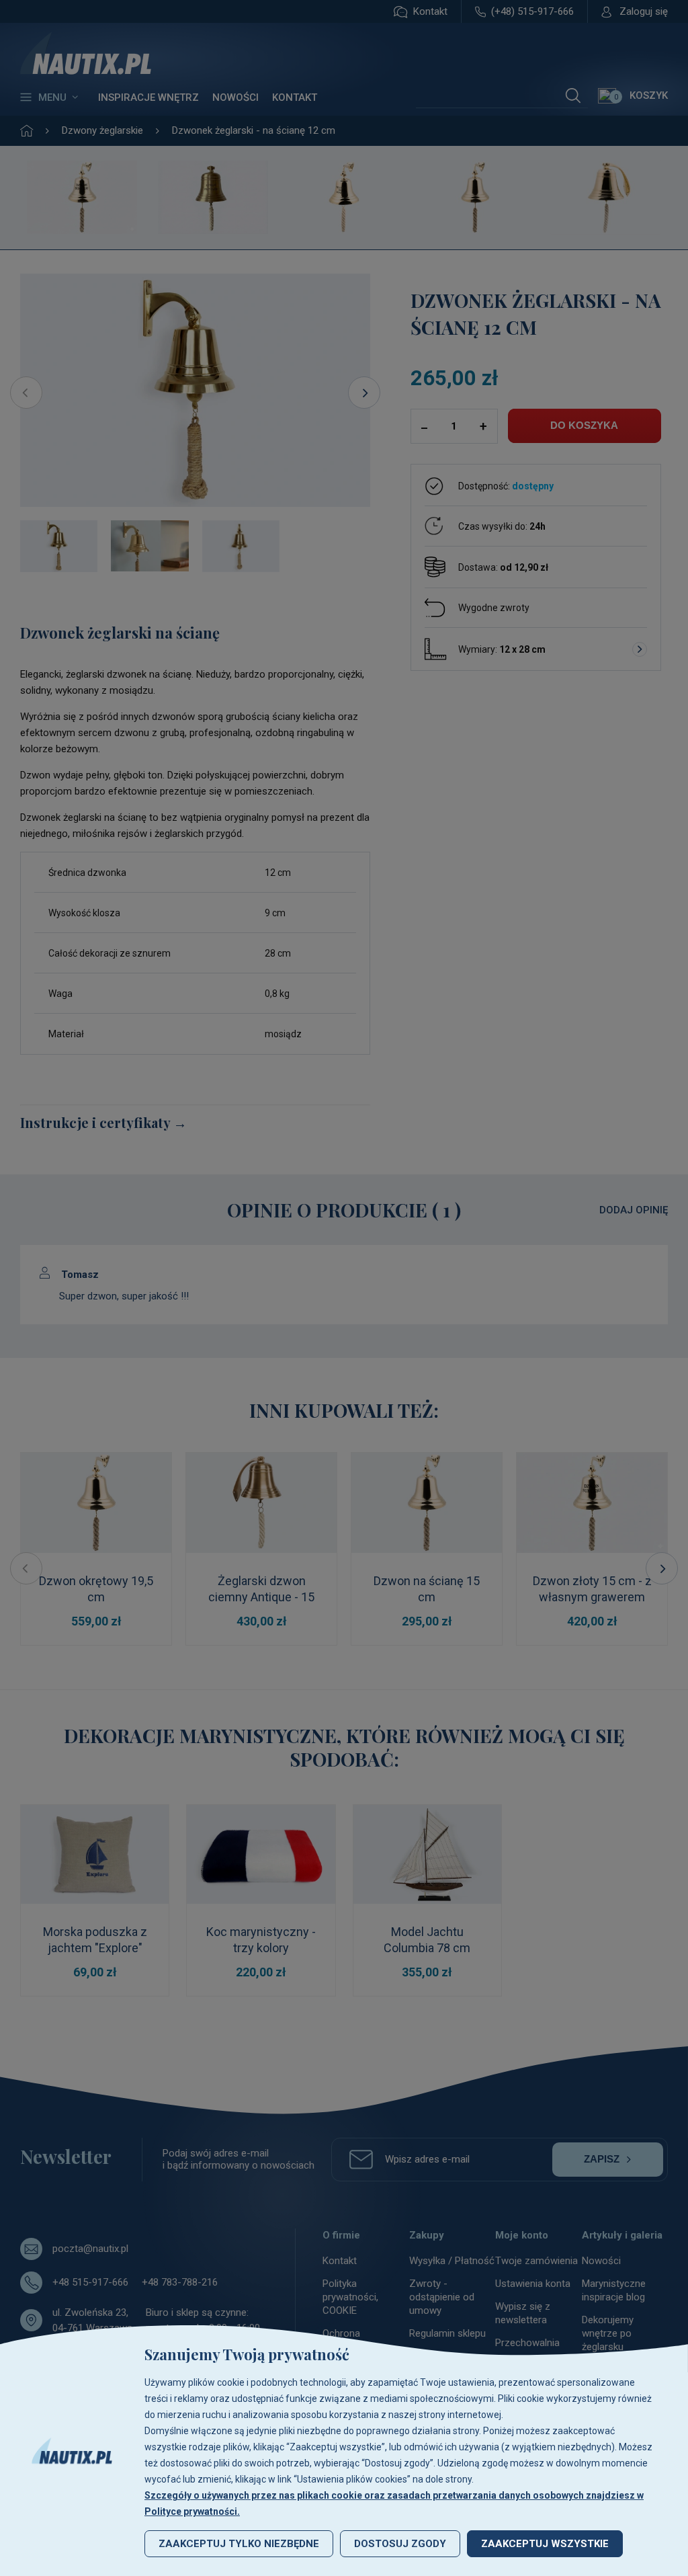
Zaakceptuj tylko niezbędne (239, 2544)
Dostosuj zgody (400, 2544)
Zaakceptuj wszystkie (545, 2544)
